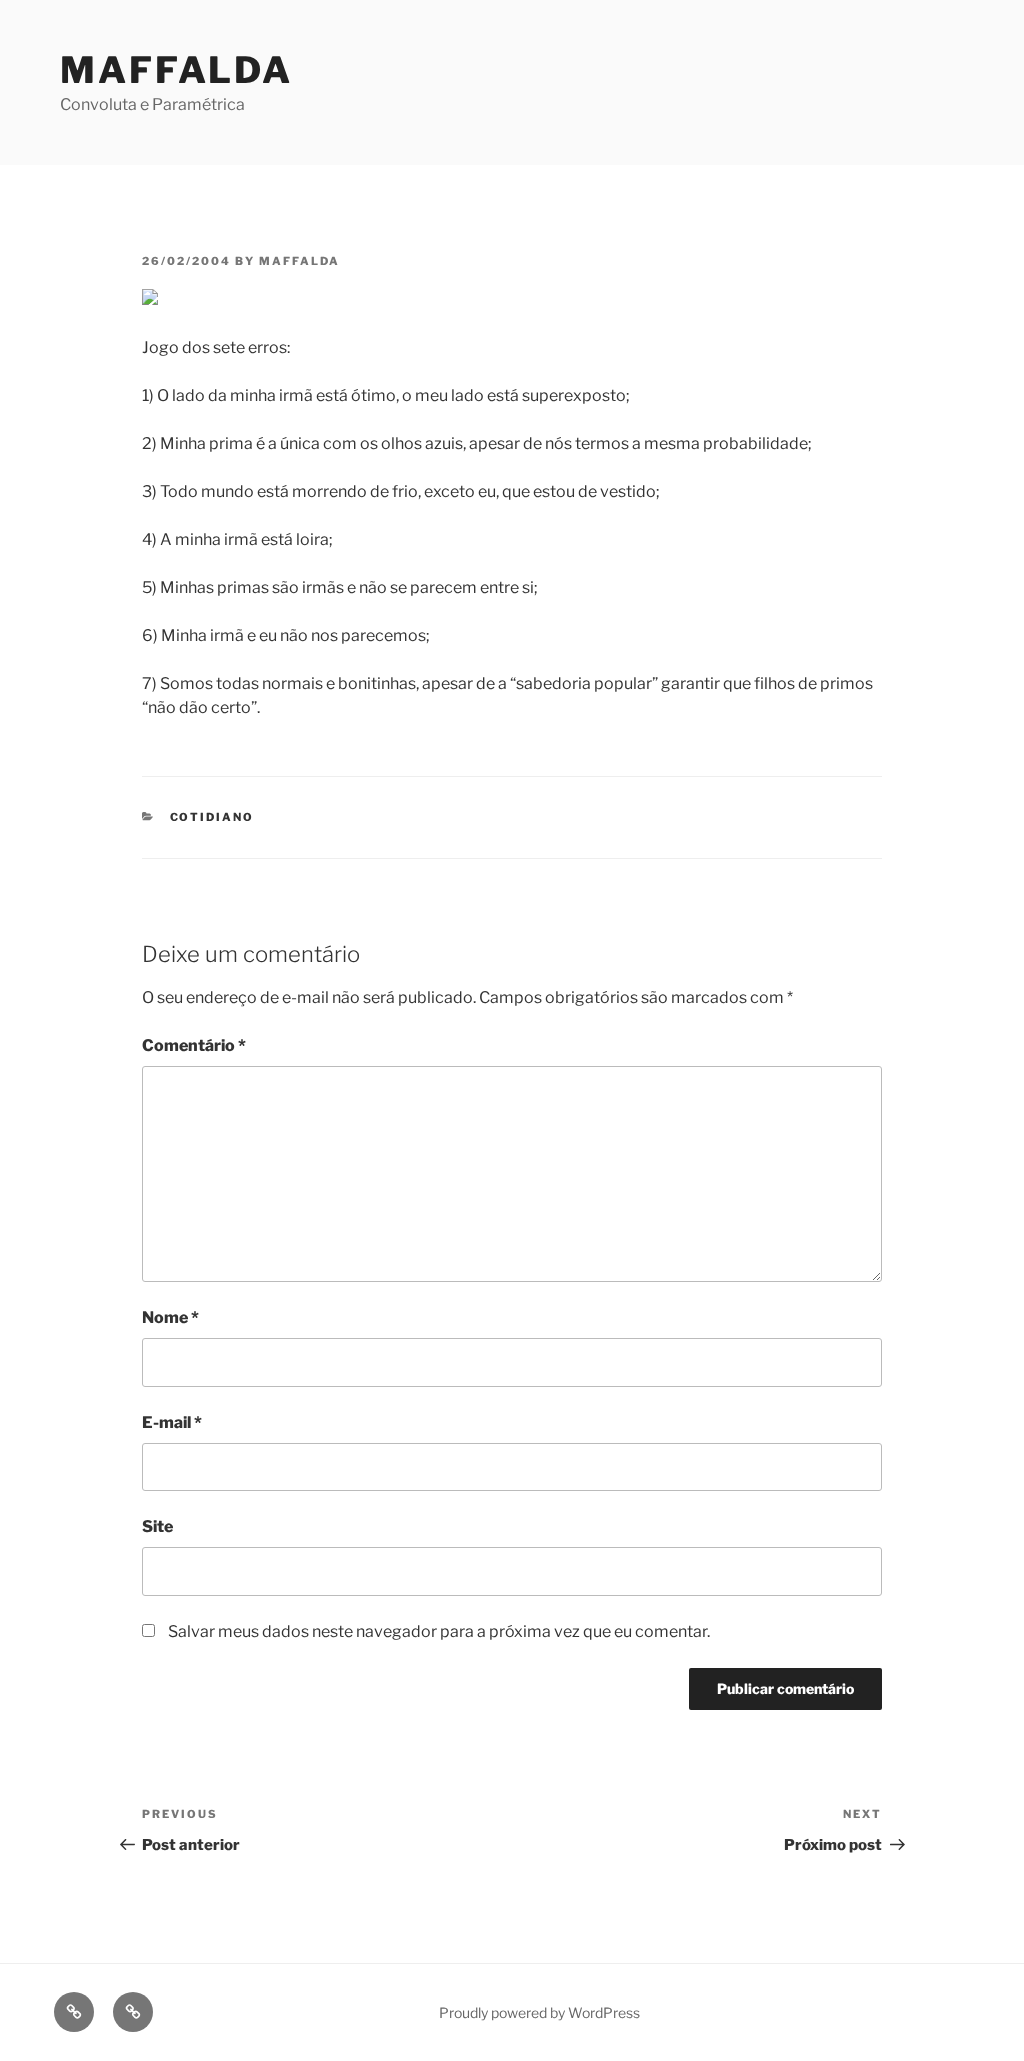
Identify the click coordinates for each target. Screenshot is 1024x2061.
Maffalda (176, 70)
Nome (170, 1317)
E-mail (172, 1422)
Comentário (194, 1045)
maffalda (299, 261)
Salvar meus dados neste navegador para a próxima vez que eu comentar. (439, 1631)
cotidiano (212, 817)
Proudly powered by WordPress (539, 2012)
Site (157, 1526)
